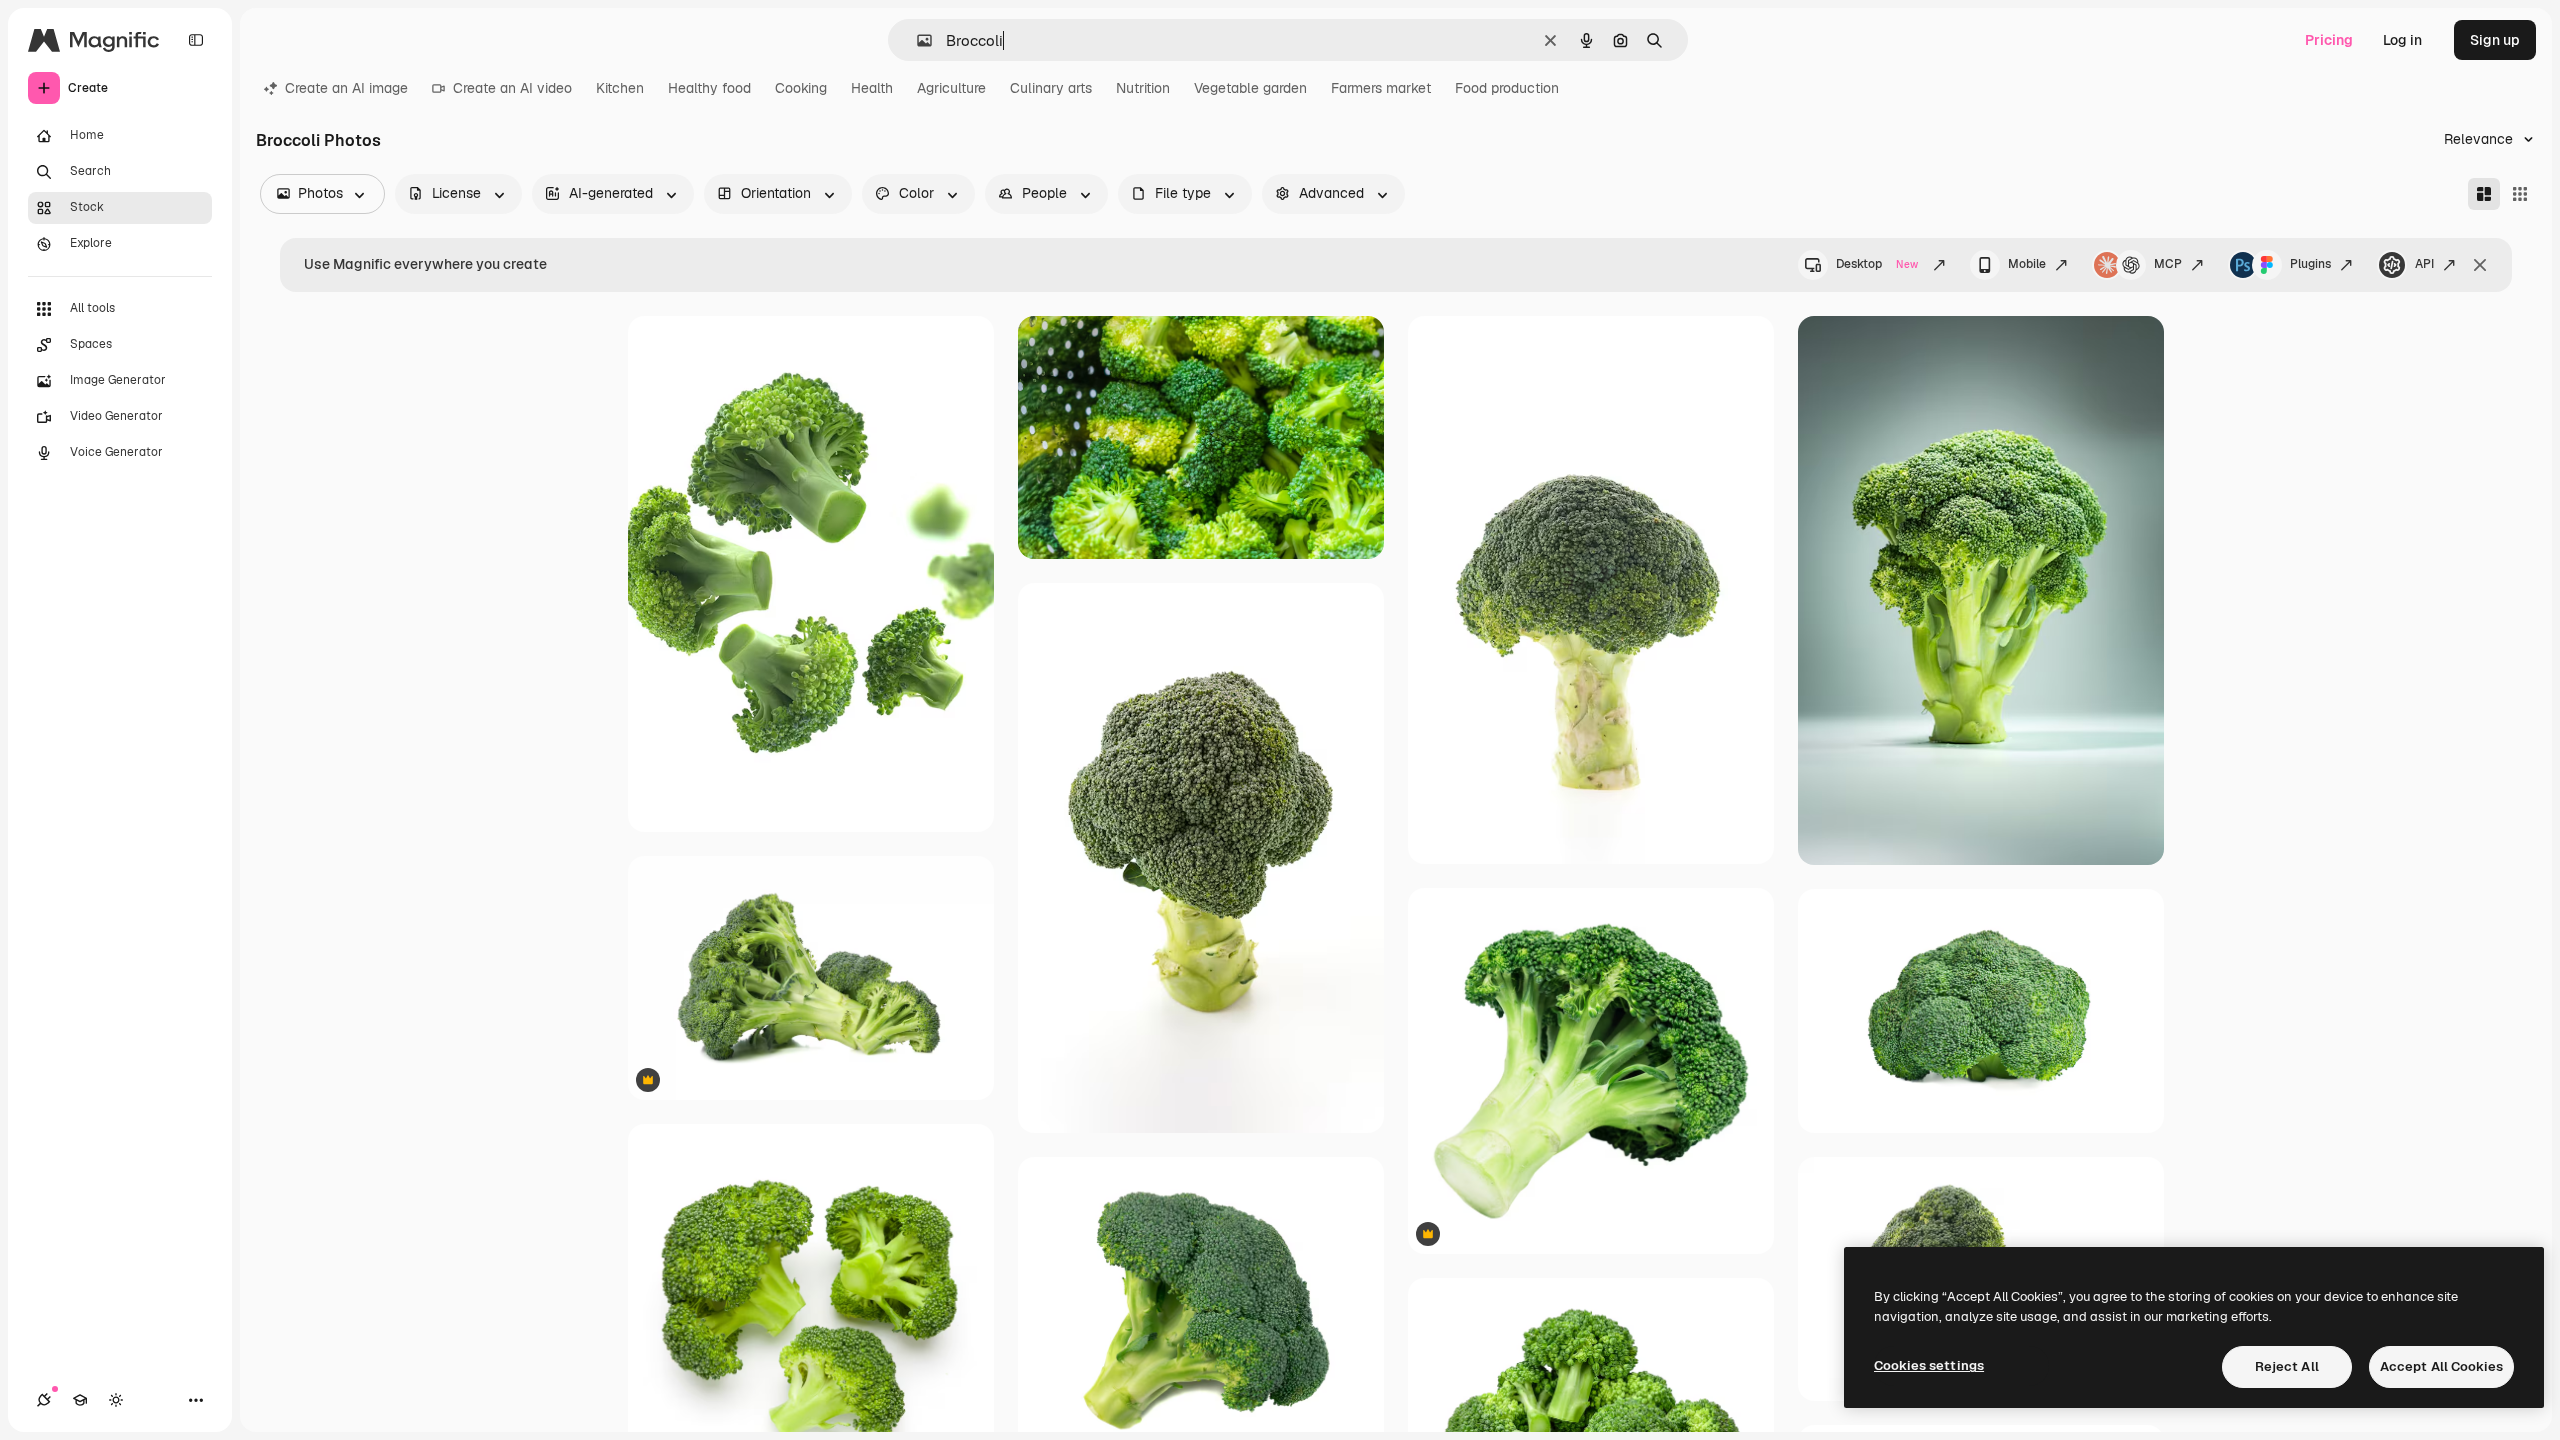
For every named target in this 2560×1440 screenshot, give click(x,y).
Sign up (2495, 40)
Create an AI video (512, 88)
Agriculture (951, 88)
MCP (2168, 264)
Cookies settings (1929, 1365)
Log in (2402, 40)
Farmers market (1381, 88)
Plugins (2310, 264)
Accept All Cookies (2441, 1366)
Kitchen (620, 88)
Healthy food (709, 88)
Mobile (2027, 264)
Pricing (2329, 40)
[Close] (2480, 265)
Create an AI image (346, 88)
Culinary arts (1051, 88)
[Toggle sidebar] (196, 40)
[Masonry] (2484, 194)
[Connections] (44, 1400)
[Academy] (80, 1400)
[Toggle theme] (116, 1400)
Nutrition (1143, 88)
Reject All (2287, 1366)
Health (872, 88)
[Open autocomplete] (916, 40)
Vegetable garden (1250, 88)
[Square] (2520, 194)
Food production (1507, 88)
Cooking (801, 88)
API (2424, 264)
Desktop (1877, 264)
